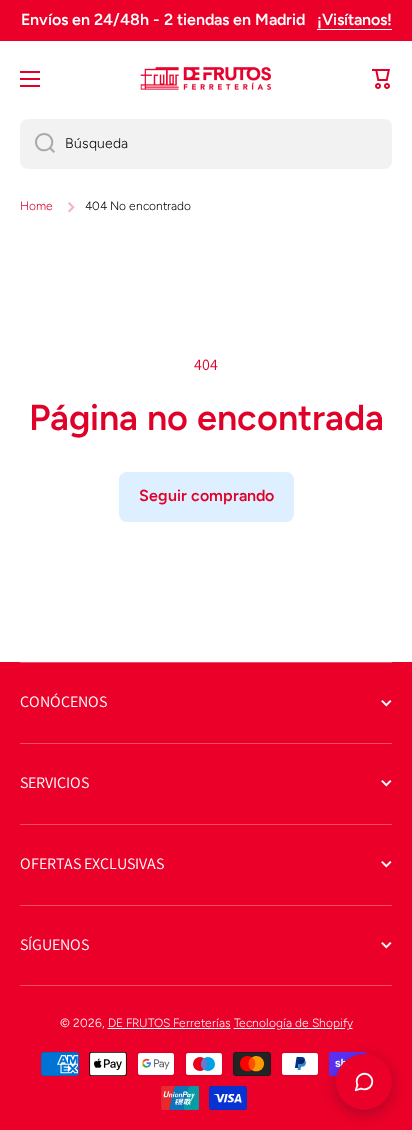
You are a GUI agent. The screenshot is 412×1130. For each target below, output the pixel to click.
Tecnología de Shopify (293, 1023)
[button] (382, 79)
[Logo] (206, 79)
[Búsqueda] (37, 144)
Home (36, 206)
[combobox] (206, 144)
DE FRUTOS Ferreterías (169, 1023)
